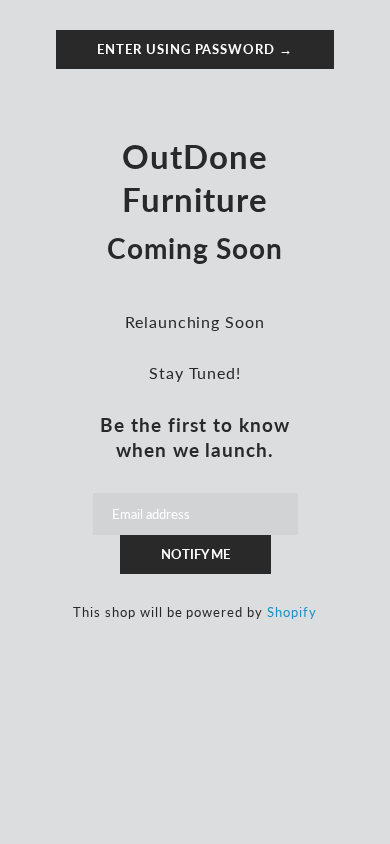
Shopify (292, 612)
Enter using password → (195, 49)
